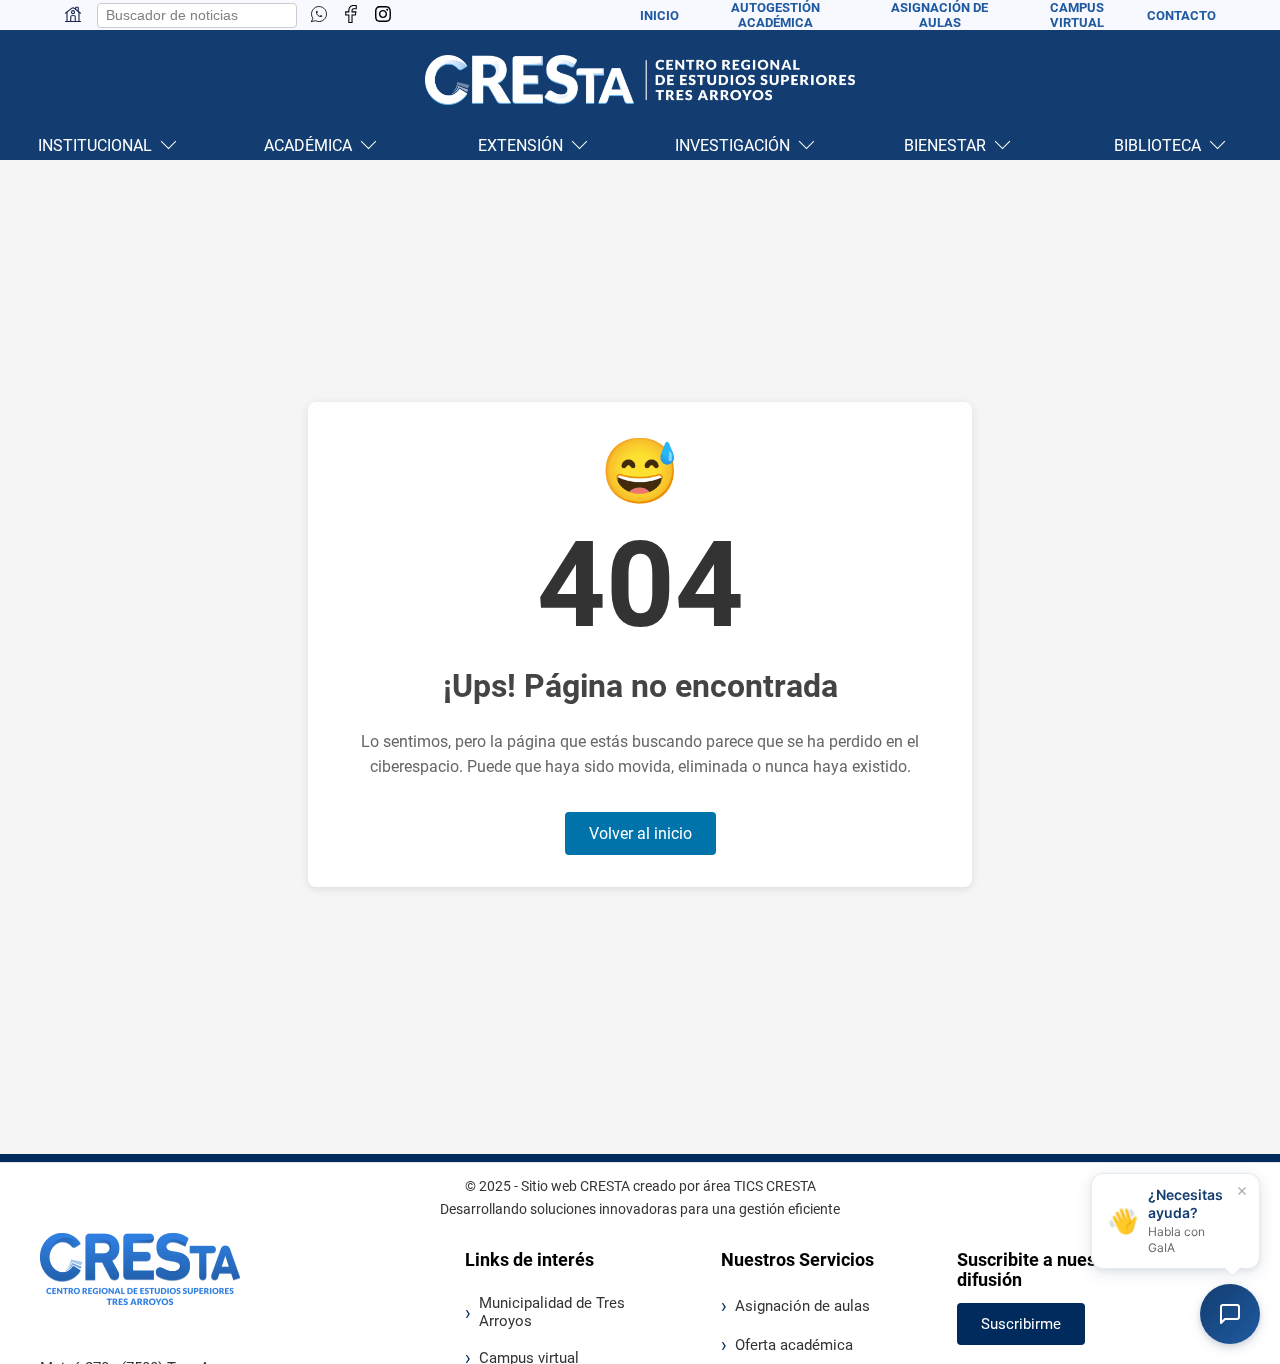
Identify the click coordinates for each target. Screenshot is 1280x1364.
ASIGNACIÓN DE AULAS (939, 15)
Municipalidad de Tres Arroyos (552, 1312)
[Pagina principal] (73, 18)
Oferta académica (794, 1345)
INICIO (659, 15)
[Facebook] (351, 15)
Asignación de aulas (802, 1306)
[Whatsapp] (319, 15)
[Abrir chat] (1230, 1314)
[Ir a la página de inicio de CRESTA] (640, 80)
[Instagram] (383, 15)
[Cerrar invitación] (1242, 1191)
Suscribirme (1021, 1324)
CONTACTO (1181, 15)
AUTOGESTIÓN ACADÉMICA (775, 15)
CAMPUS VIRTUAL (1077, 15)
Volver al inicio (640, 833)
